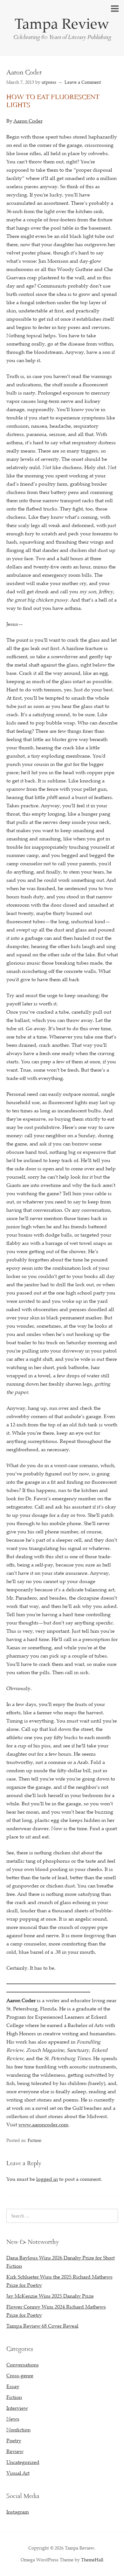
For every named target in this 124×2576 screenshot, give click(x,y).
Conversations (23, 2365)
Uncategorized (23, 2462)
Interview (17, 2408)
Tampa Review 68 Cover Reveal (42, 2326)
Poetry (14, 2440)
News (13, 2419)
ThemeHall (92, 2560)
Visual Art (18, 2473)
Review (15, 2451)
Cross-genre (20, 2375)
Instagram (18, 2512)
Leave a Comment (83, 82)
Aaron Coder (28, 121)
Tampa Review (62, 23)
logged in (47, 2179)
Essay (13, 2386)
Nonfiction (18, 2430)
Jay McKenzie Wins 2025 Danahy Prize (50, 2296)
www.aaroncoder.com (43, 2124)
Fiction (34, 2140)
